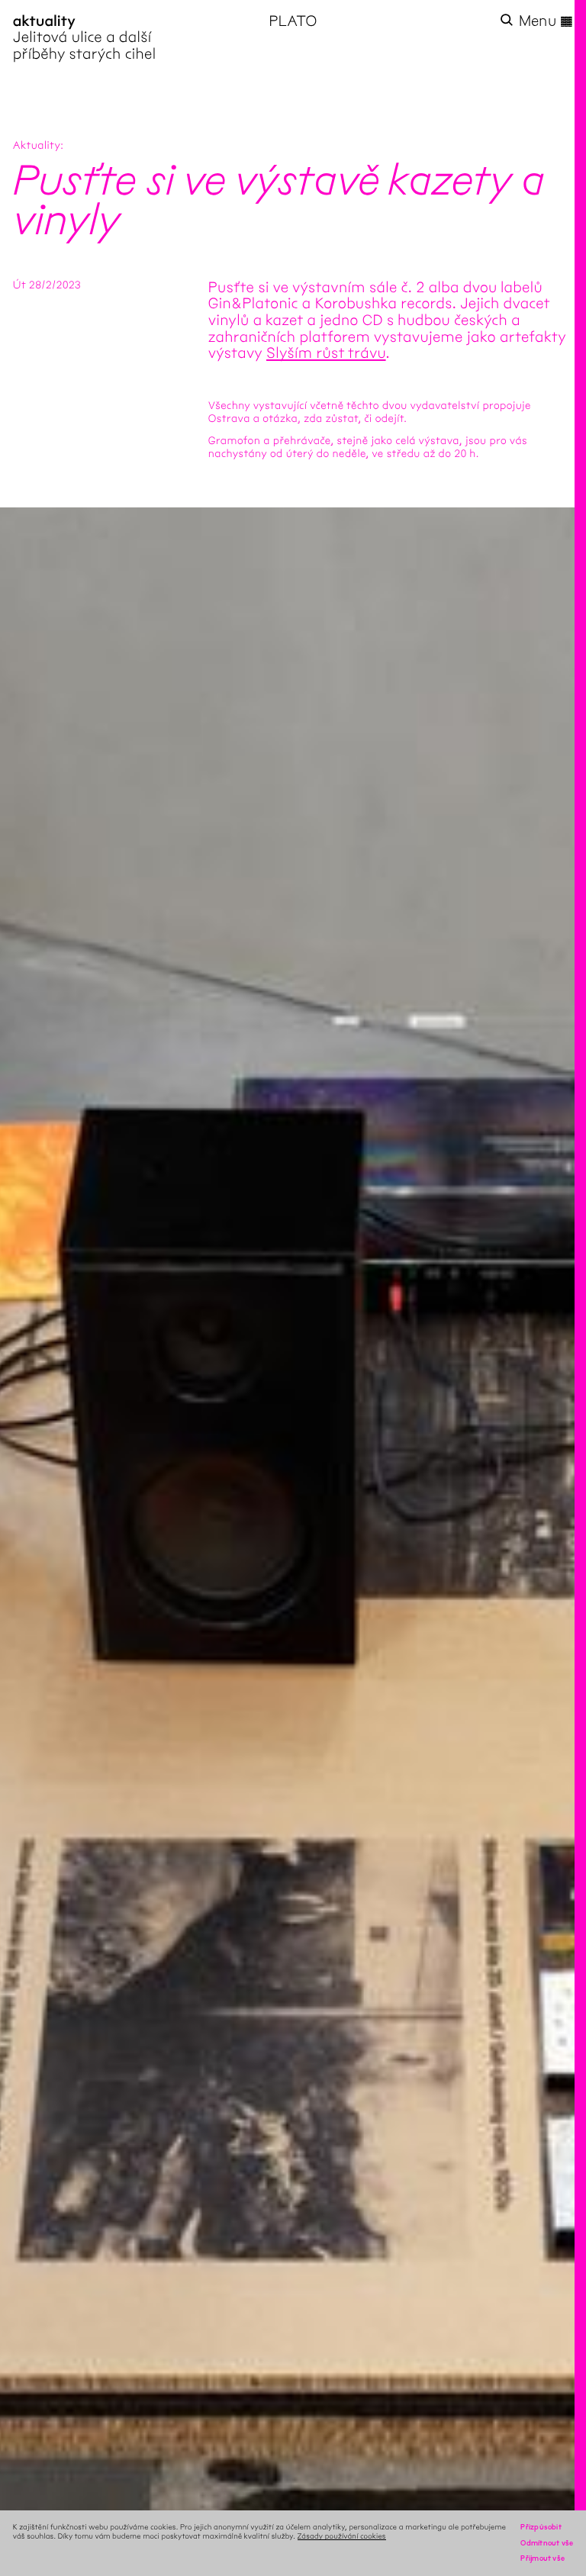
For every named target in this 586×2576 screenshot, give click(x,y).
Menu (546, 21)
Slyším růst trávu (326, 353)
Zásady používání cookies (342, 2536)
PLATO (293, 21)
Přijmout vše (543, 2558)
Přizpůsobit (541, 2527)
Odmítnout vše (547, 2543)
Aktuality (37, 145)
